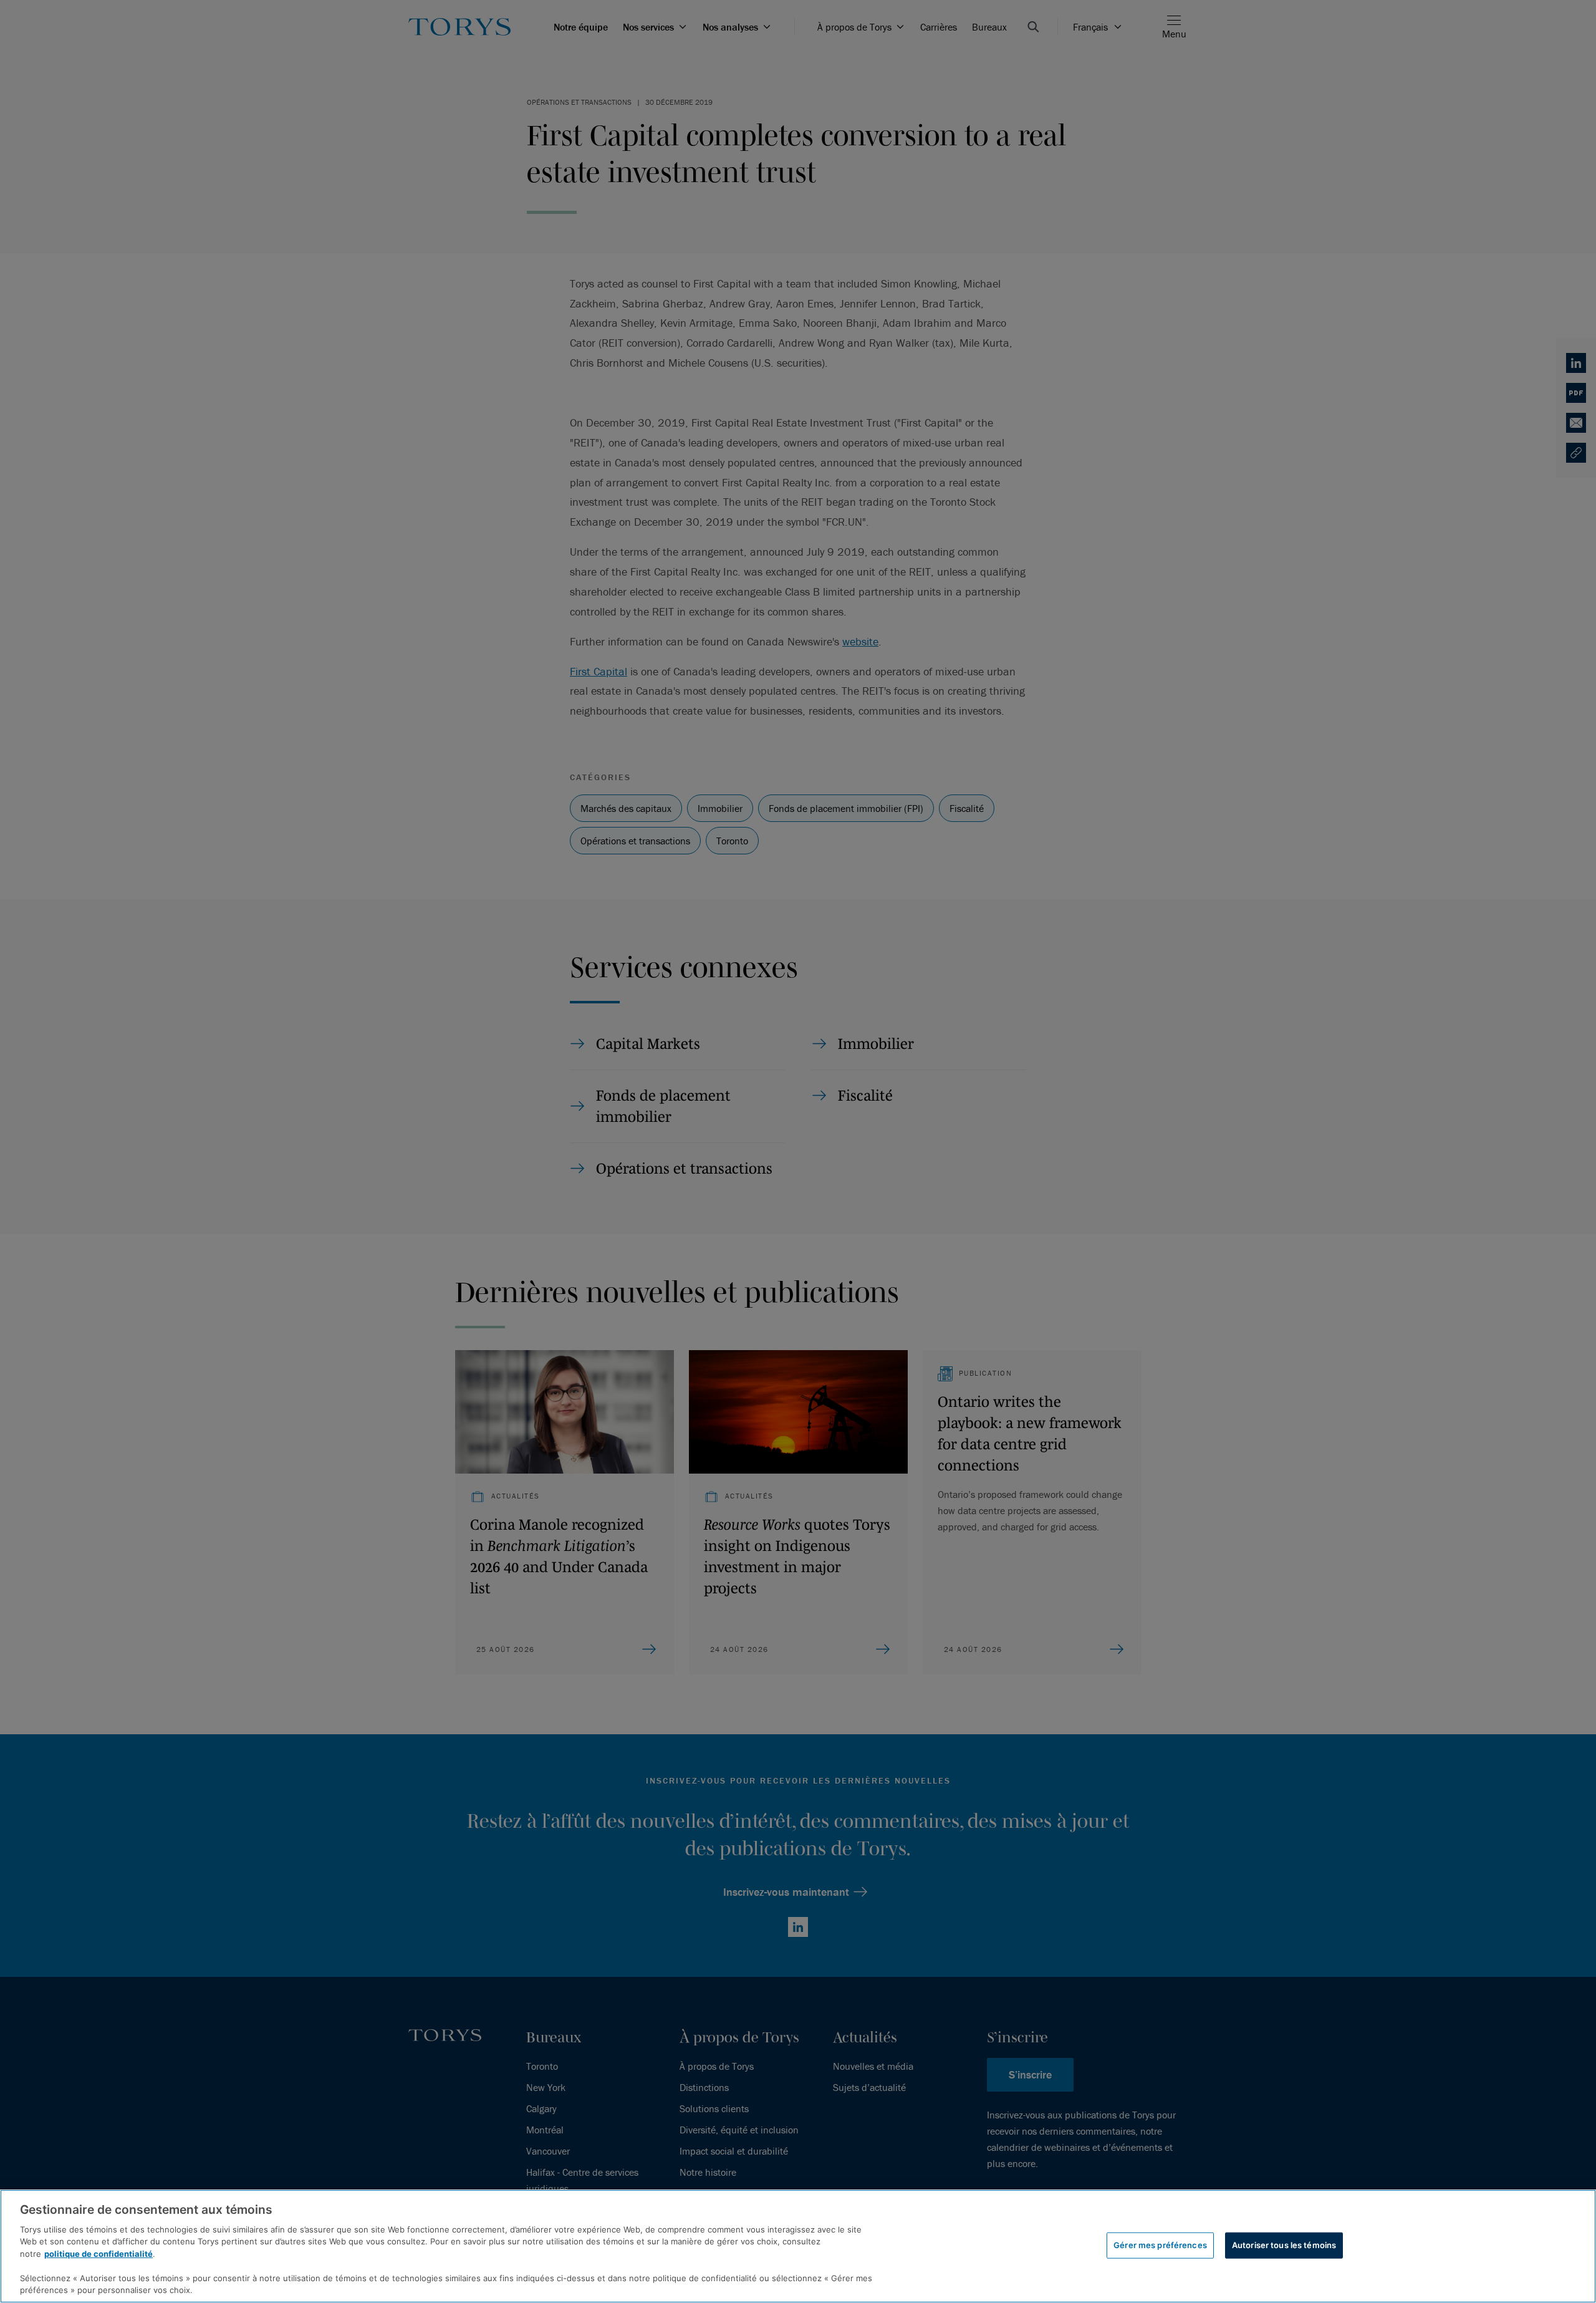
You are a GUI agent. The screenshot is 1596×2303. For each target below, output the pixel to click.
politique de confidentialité (99, 2254)
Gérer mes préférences (1160, 2245)
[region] (798, 2246)
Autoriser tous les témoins (1284, 2245)
